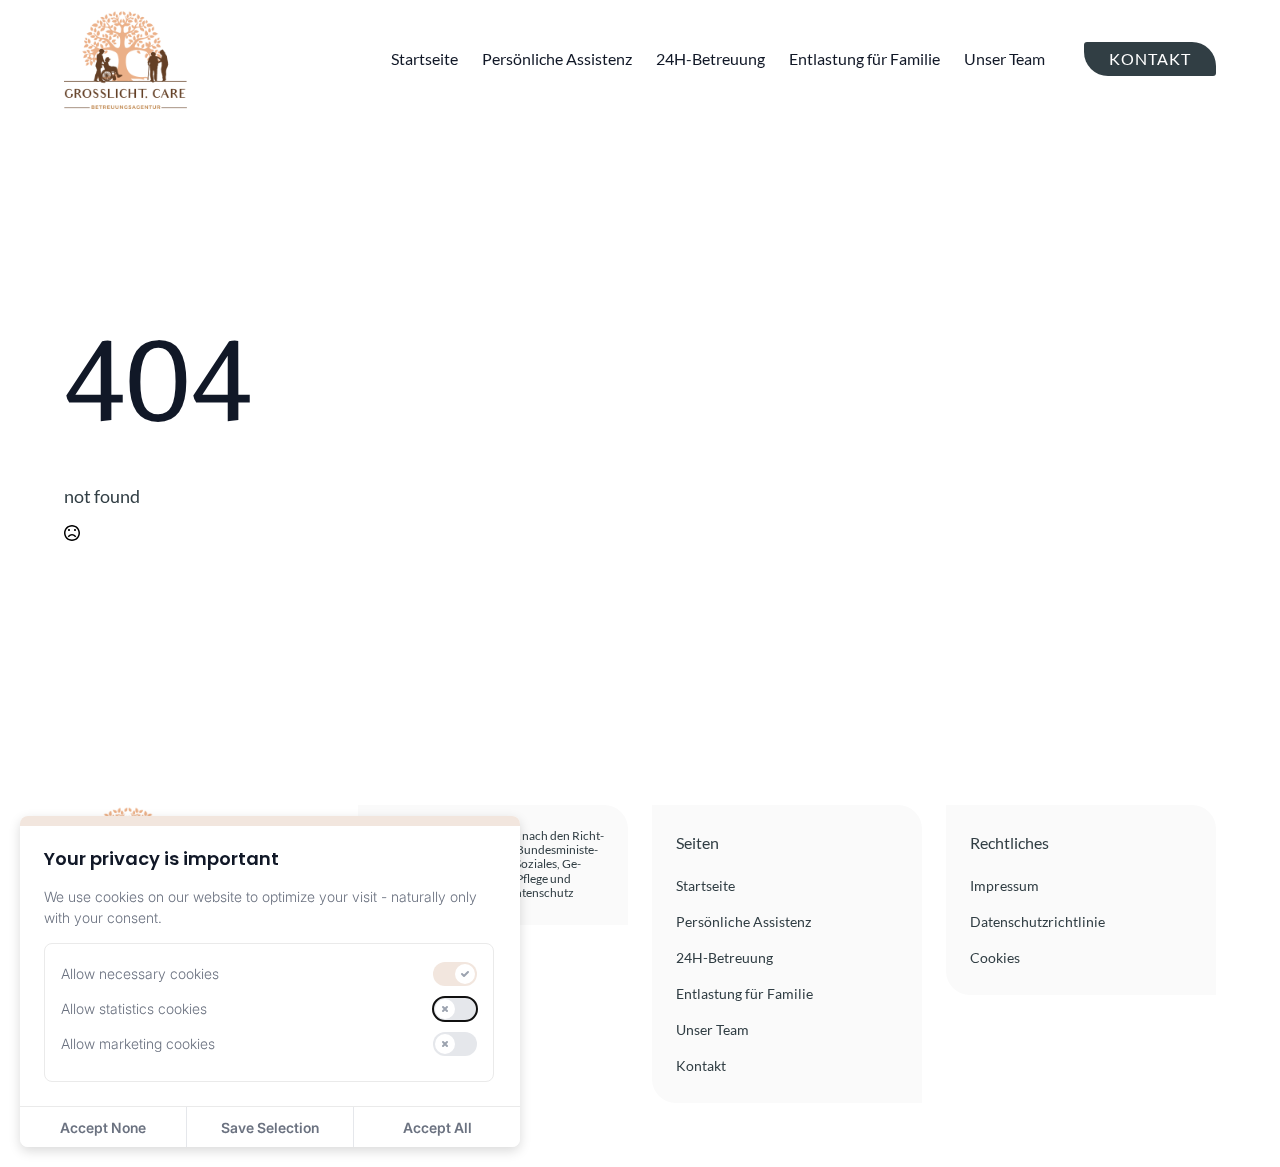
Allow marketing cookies (138, 1043)
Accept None (103, 1127)
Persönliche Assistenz (557, 58)
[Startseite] (125, 59)
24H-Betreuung (710, 58)
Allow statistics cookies (134, 1008)
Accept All (437, 1127)
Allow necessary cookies (140, 973)
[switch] (455, 974)
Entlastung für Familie (864, 58)
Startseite (424, 58)
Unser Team (1004, 58)
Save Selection (270, 1127)
